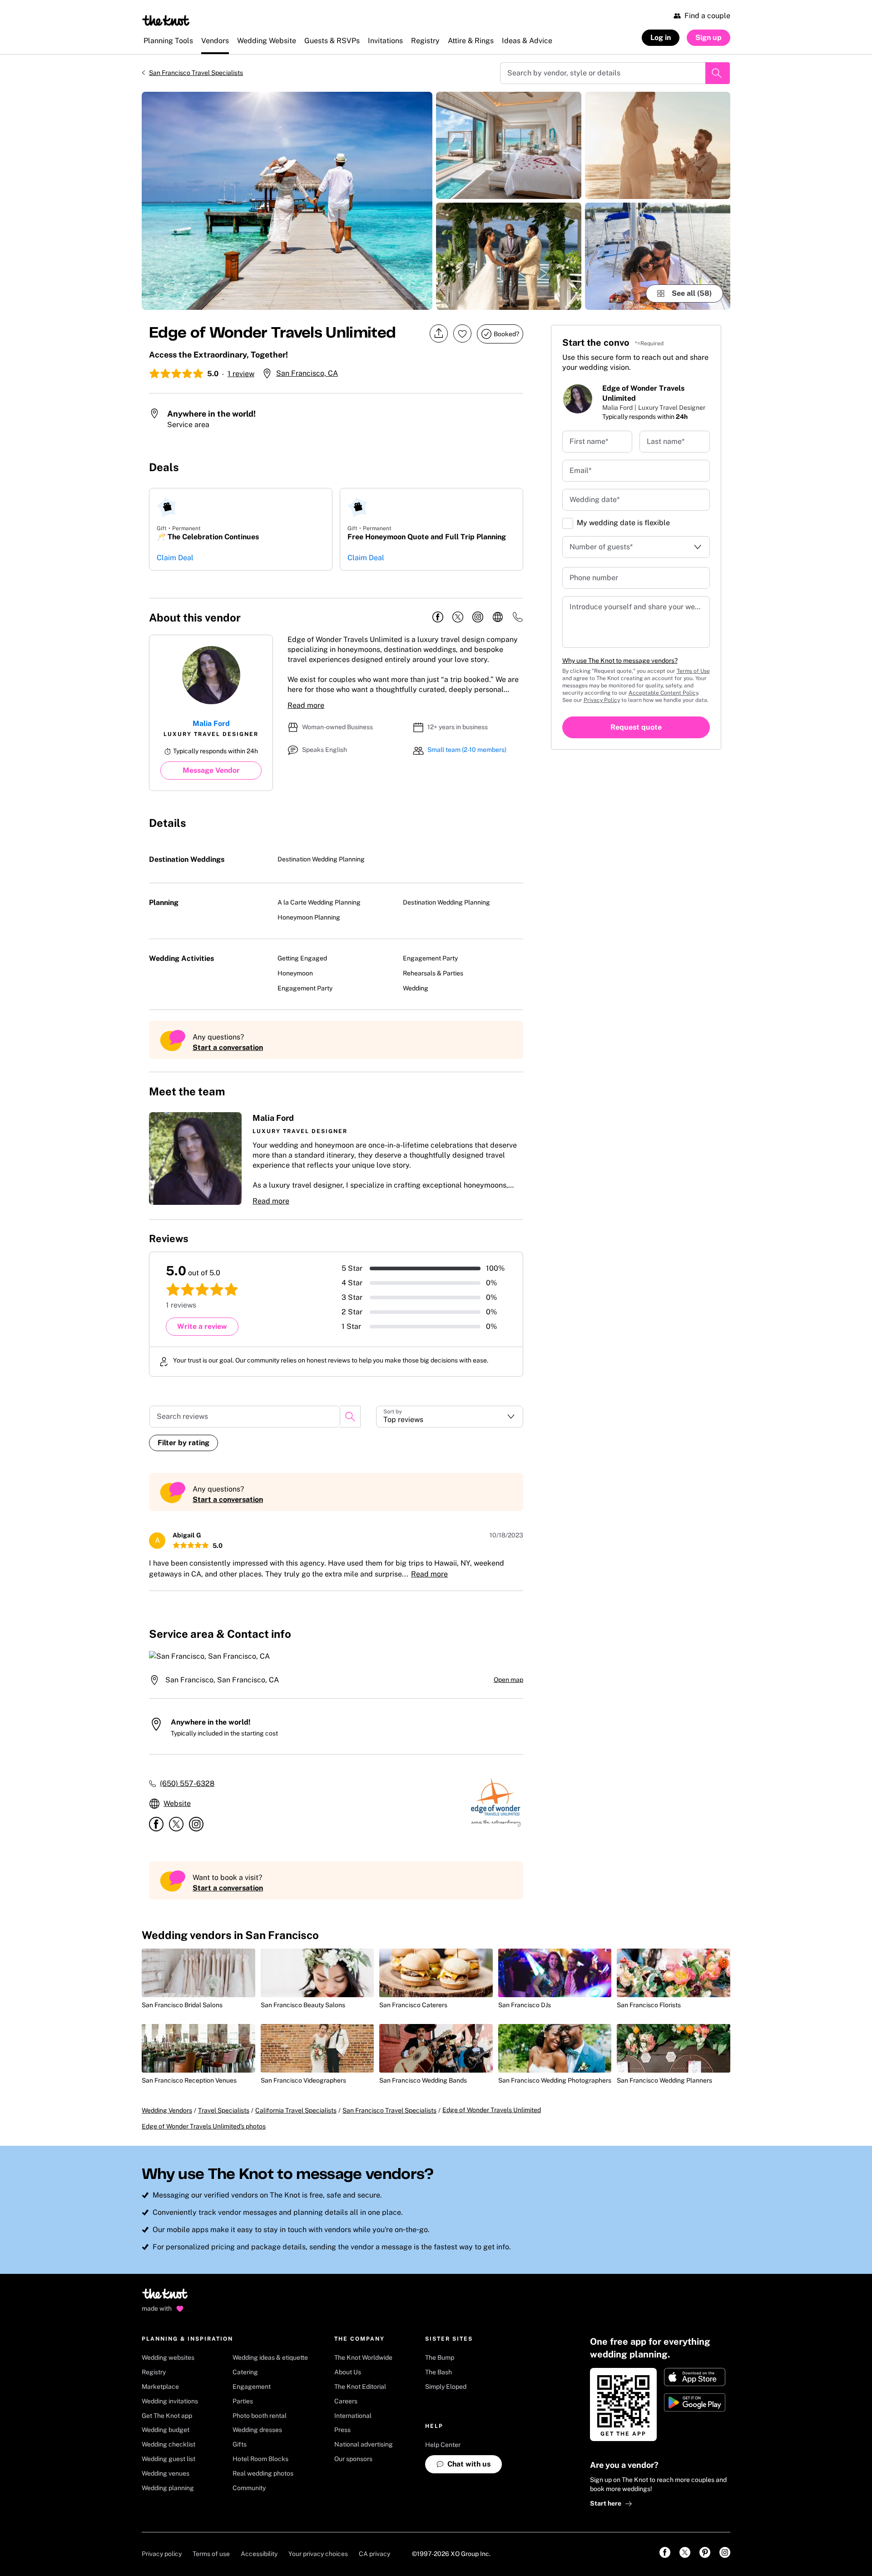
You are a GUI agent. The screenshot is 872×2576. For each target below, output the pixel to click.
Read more (306, 705)
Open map (508, 1680)
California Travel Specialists (296, 2110)
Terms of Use (693, 671)
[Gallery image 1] (287, 201)
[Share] (439, 334)
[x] (458, 617)
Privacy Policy (602, 700)
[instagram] (478, 617)
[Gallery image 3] (509, 256)
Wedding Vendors (167, 2110)
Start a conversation (228, 1047)
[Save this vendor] (462, 333)
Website (177, 1803)
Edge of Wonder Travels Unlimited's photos (204, 2126)
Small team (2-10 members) (467, 750)
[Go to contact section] (518, 620)
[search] (350, 1417)
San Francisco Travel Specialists (196, 73)
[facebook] (438, 617)
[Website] (498, 617)
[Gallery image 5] (658, 256)
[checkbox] (568, 523)
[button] (336, 1159)
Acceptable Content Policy (663, 693)
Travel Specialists (224, 2110)
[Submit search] (718, 73)
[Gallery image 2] (509, 145)
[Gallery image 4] (658, 145)
